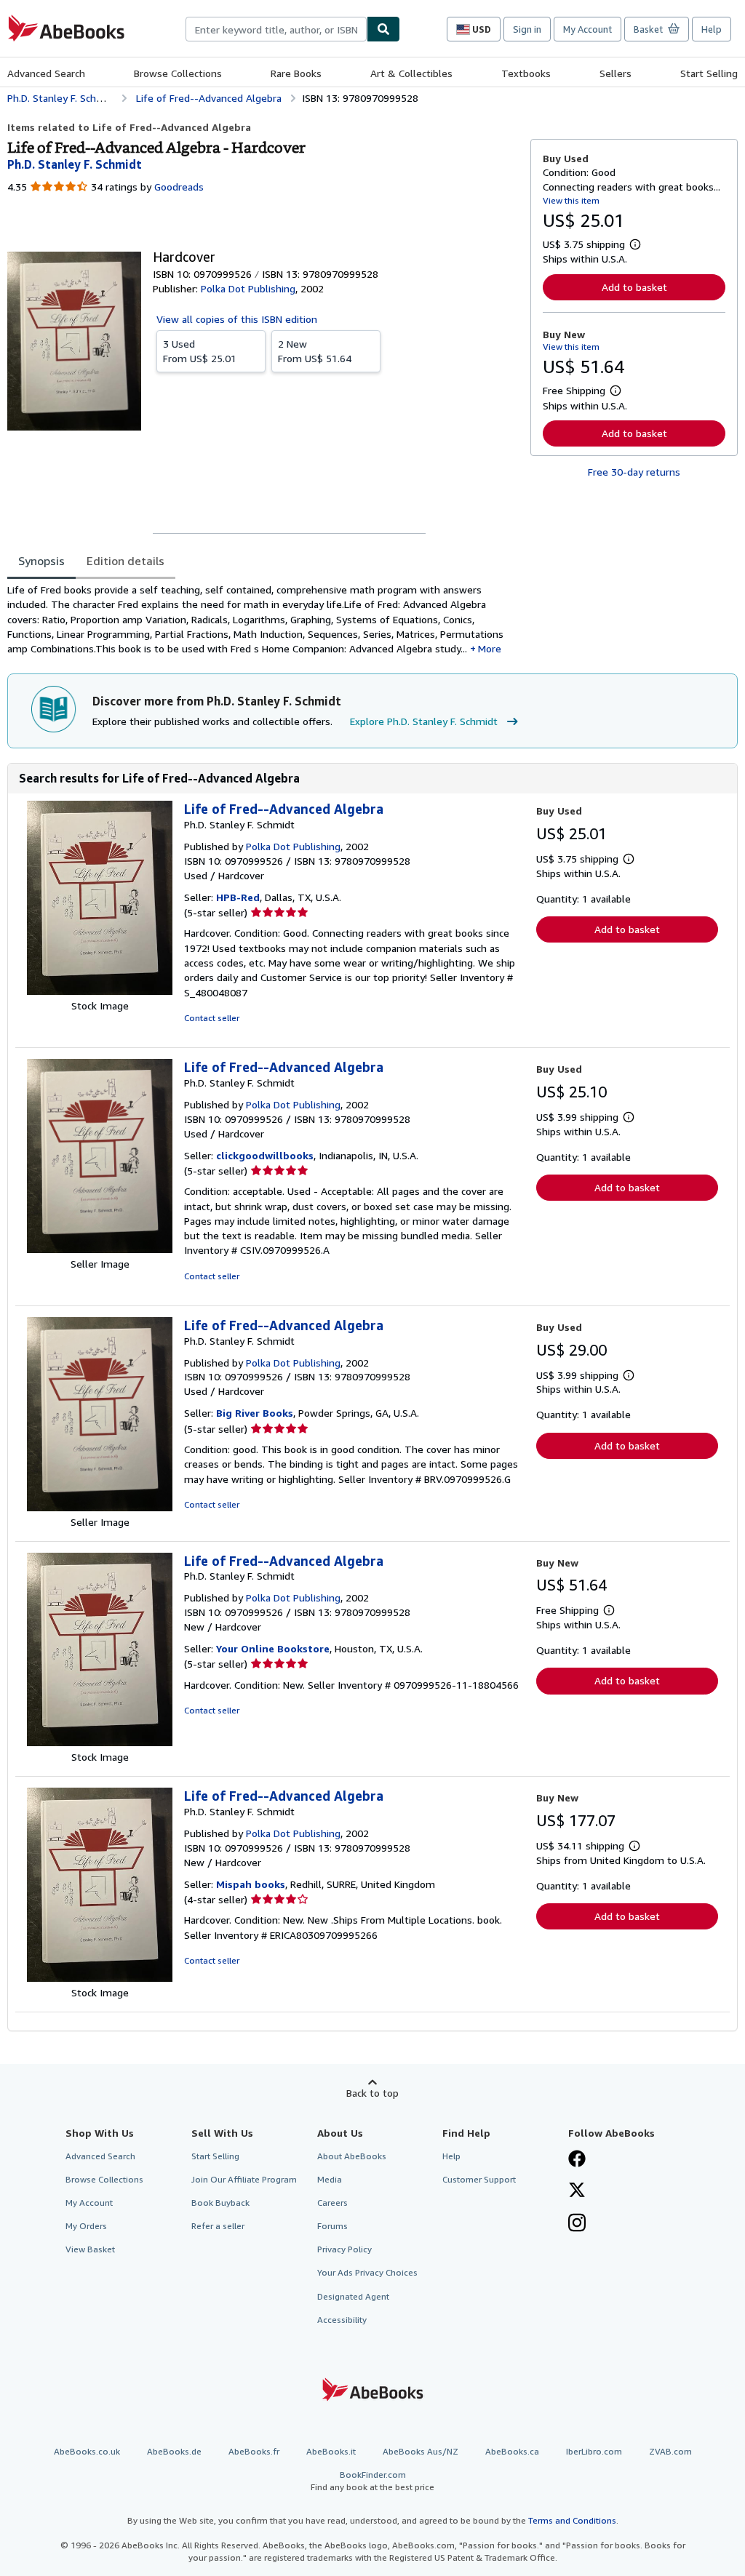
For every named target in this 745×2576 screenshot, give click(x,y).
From (200, 351)
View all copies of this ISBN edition (237, 319)
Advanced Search (46, 73)
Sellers (615, 73)
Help (712, 29)
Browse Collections (178, 73)
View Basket (90, 2249)
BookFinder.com (372, 2481)
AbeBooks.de (174, 2451)
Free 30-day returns (634, 472)
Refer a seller (218, 2226)
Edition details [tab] (126, 561)
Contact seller (212, 1018)
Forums (332, 2226)
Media (330, 2179)
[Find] (383, 29)
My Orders (86, 2226)
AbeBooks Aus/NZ (421, 2451)
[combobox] (276, 29)
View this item (571, 200)
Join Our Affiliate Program (244, 2179)
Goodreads (179, 187)
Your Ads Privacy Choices (367, 2272)
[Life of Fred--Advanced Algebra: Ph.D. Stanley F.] (100, 991)
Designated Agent (353, 2296)
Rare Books (296, 73)
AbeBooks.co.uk (87, 2451)
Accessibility (342, 2320)
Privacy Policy (344, 2249)
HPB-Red (238, 897)
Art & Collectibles (411, 73)
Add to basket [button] (634, 287)
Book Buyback (220, 2203)
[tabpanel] (263, 619)
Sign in (527, 29)
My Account (587, 29)
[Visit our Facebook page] (577, 2160)
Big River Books (255, 1413)
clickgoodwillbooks (265, 1155)
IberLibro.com (594, 2451)
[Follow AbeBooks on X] (577, 2191)
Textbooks (526, 73)
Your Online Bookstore (273, 1648)
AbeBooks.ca (512, 2451)
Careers (332, 2203)
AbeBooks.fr (254, 2451)
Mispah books (251, 1884)
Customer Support (479, 2179)
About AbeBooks (352, 2156)
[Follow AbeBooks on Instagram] (577, 2224)
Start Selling (709, 73)
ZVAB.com (670, 2451)
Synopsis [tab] (41, 561)
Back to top (372, 2093)
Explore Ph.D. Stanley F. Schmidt (424, 721)
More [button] (490, 648)
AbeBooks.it (331, 2451)
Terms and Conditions (572, 2520)
